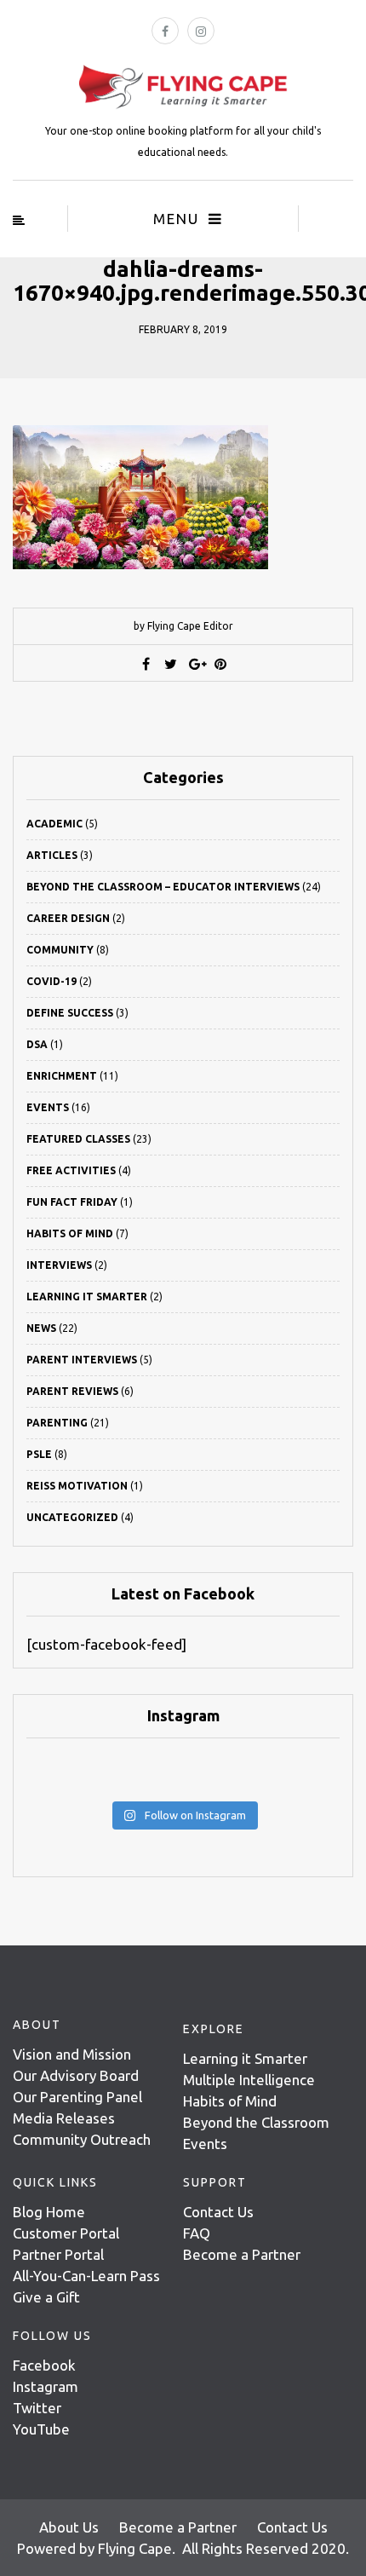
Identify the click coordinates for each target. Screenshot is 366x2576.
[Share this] (146, 664)
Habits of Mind (70, 1233)
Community (60, 950)
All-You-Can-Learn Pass (86, 2276)
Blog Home (49, 2212)
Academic (54, 824)
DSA (37, 1044)
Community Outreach (82, 2139)
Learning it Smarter (245, 2058)
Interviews (59, 1265)
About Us (69, 2527)
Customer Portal (66, 2233)
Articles (52, 855)
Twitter (37, 2408)
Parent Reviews (72, 1391)
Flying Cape (135, 2548)
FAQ (197, 2233)
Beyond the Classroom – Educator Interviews (163, 887)
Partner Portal (58, 2254)
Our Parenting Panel (77, 2097)
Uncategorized (72, 1517)
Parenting (57, 1423)
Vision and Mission (72, 2054)
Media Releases (64, 2118)
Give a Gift (46, 2297)
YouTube (41, 2429)
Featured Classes (78, 1139)
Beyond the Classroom (256, 2122)
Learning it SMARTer (87, 1297)
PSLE (39, 1454)
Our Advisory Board (76, 2075)
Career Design (68, 918)
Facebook (44, 2365)
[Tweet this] (171, 664)
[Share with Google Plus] (196, 664)
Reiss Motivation (77, 1486)
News (41, 1328)
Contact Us (218, 2212)
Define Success (70, 1013)
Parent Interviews (82, 1360)
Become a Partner (242, 2254)
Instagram (46, 2386)
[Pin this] (220, 664)
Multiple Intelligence (249, 2080)
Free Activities (71, 1170)
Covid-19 (51, 981)
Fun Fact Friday (72, 1202)
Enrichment (62, 1076)
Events (48, 1107)
